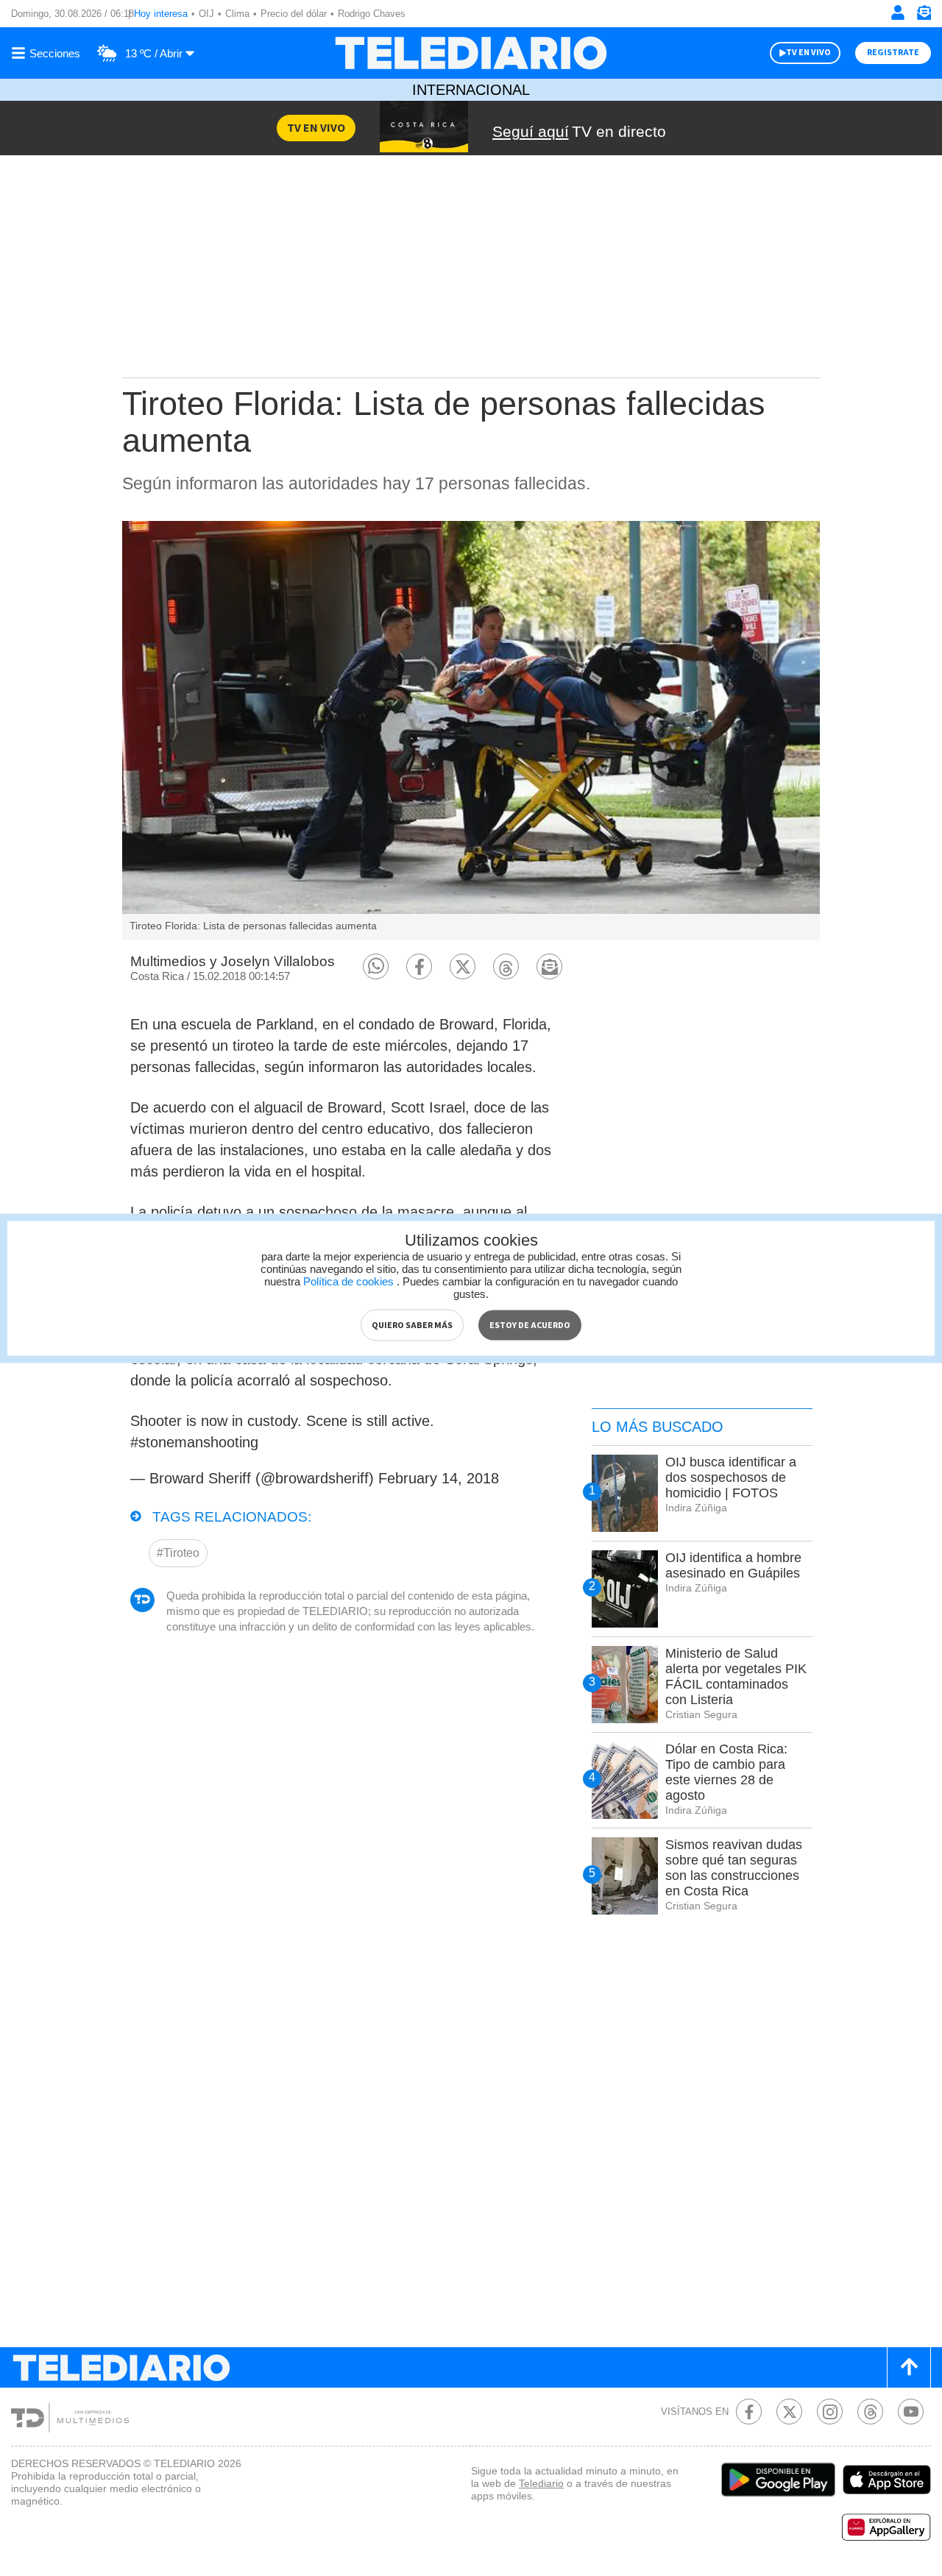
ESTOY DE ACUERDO (530, 1325)
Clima (237, 14)
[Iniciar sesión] (898, 13)
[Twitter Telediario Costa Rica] (789, 2412)
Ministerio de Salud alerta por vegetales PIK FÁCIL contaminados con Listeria (736, 1676)
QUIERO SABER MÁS (412, 1325)
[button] (376, 966)
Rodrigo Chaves (372, 14)
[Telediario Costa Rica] (471, 53)
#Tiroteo (178, 1553)
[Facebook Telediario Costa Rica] (749, 2412)
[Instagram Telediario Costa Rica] (830, 2412)
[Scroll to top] (909, 2367)
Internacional (471, 90)
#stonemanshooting (194, 1442)
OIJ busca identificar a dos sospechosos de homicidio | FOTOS (731, 1477)
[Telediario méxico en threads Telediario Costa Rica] (870, 2412)
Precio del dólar (294, 14)
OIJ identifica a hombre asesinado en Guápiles (733, 1565)
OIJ (206, 14)
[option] (471, 731)
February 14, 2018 (439, 1478)
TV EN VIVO (808, 53)
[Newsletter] (924, 16)
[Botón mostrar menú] (48, 53)
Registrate (893, 53)
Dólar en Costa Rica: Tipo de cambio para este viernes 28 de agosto (726, 1772)
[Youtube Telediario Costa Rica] (911, 2412)
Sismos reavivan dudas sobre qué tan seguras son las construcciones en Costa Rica (734, 1868)
